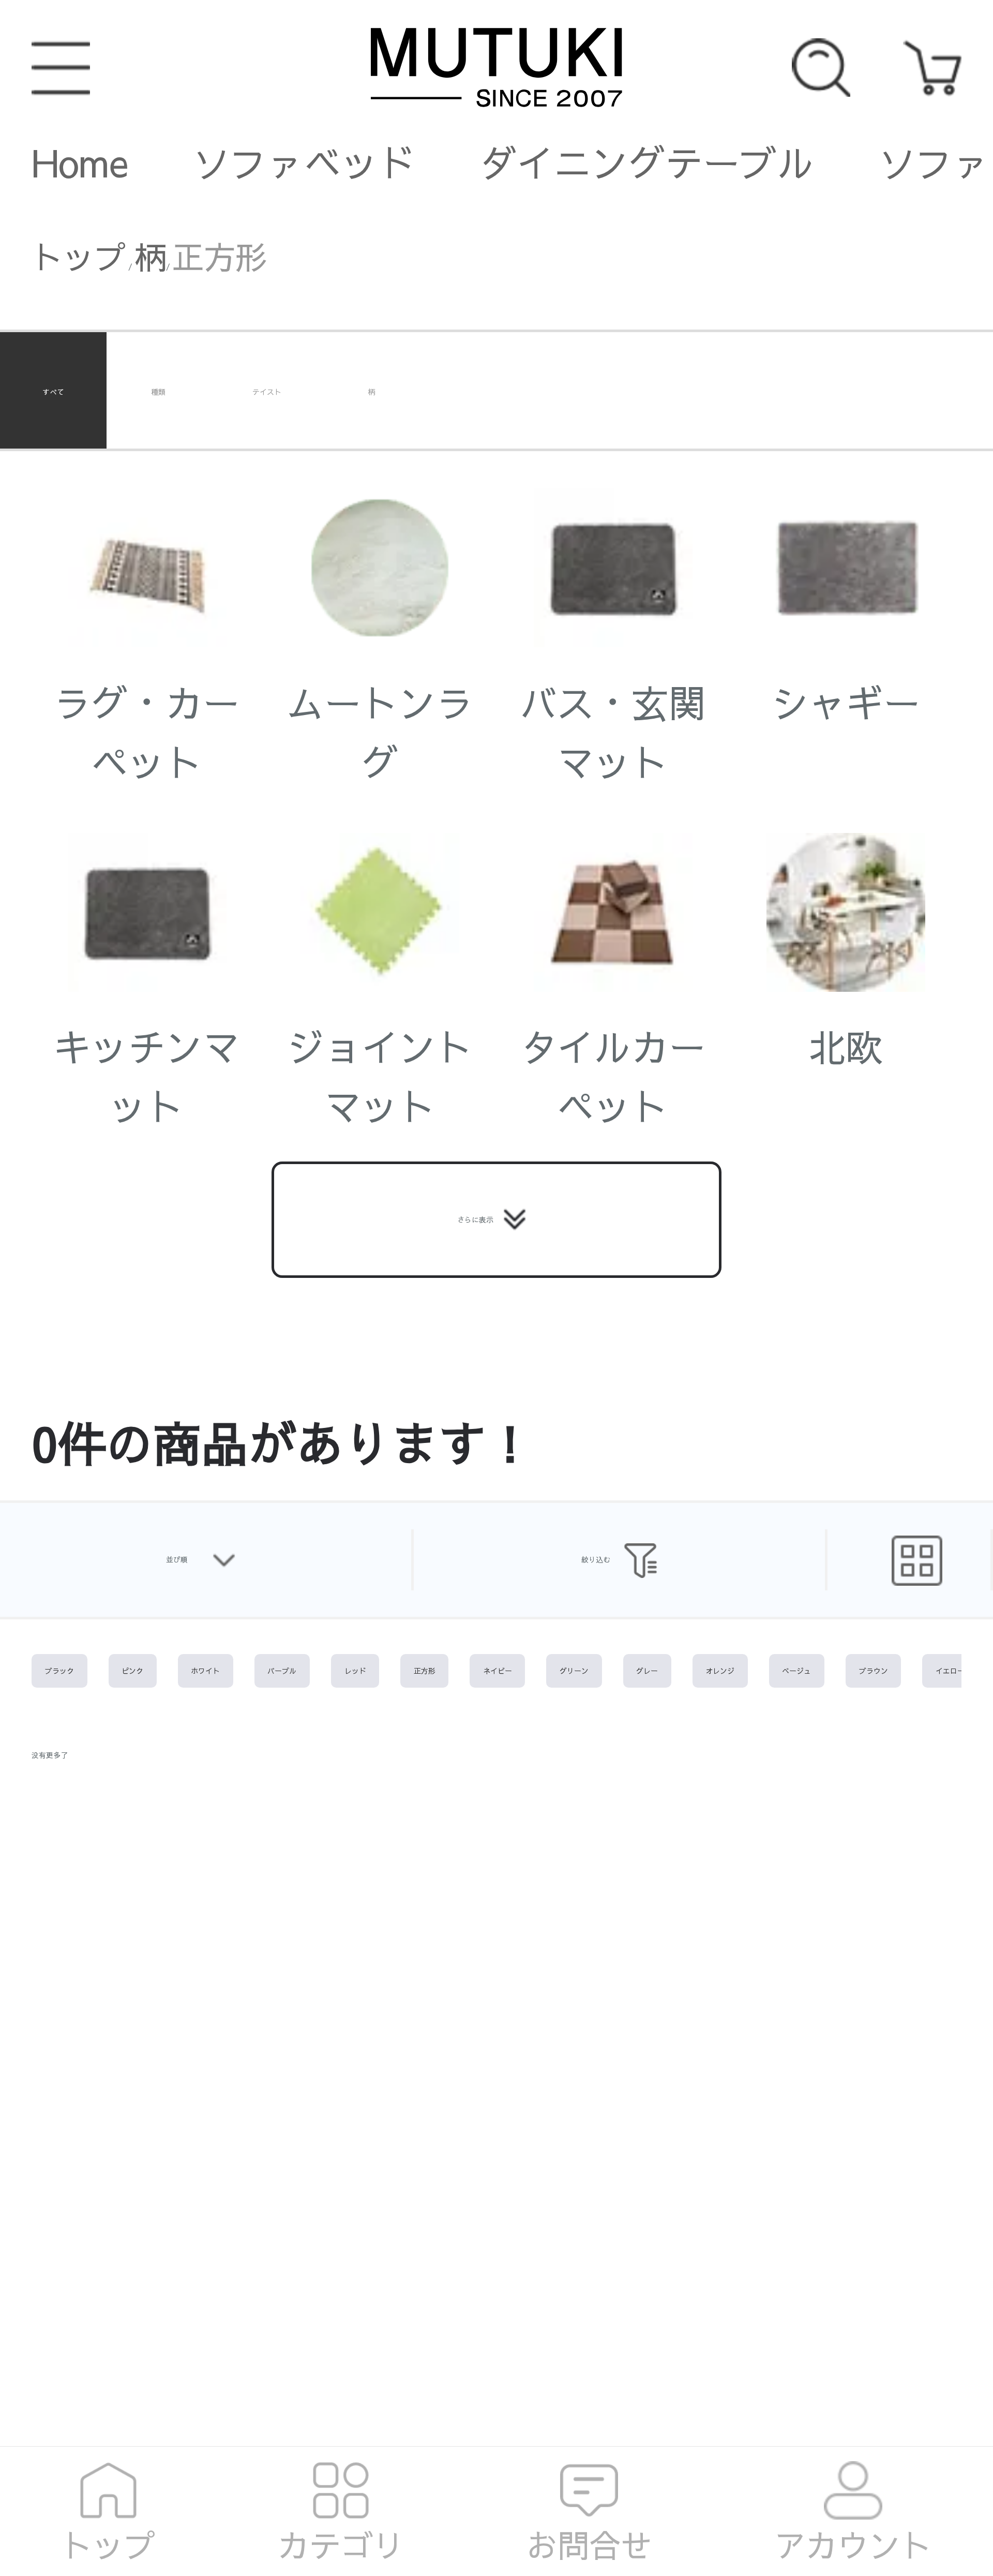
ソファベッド (304, 162)
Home (80, 162)
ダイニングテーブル (647, 162)
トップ (79, 256)
